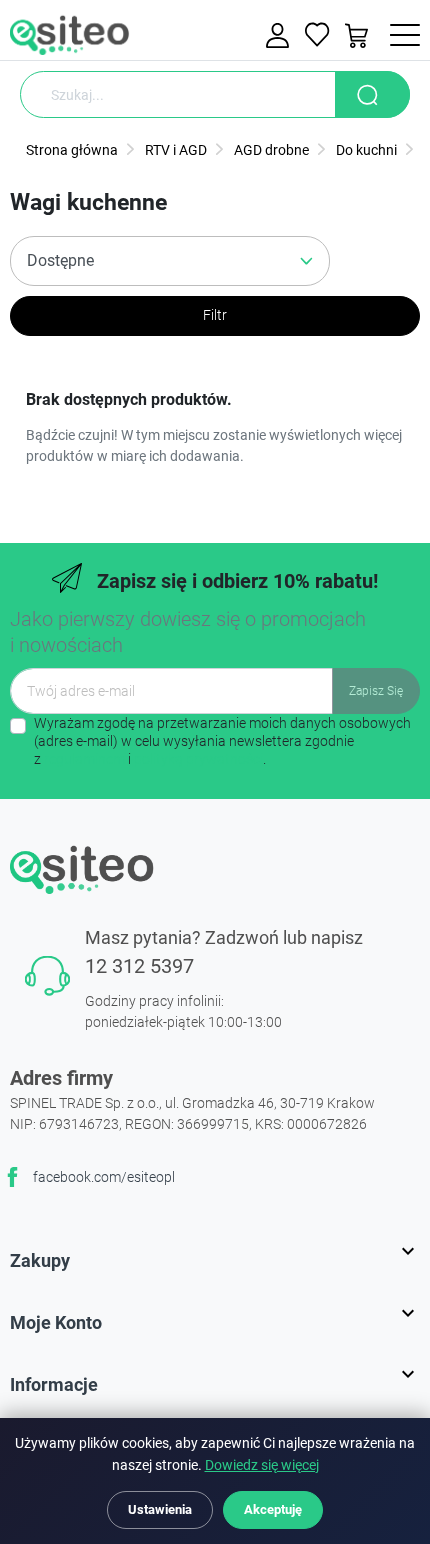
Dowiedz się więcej (262, 1465)
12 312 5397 (139, 966)
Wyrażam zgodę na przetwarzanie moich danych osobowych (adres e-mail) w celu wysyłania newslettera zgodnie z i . (222, 741)
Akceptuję (273, 1509)
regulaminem (84, 759)
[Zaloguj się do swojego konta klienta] (280, 35)
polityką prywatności (198, 759)
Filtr (215, 315)
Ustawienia (160, 1509)
